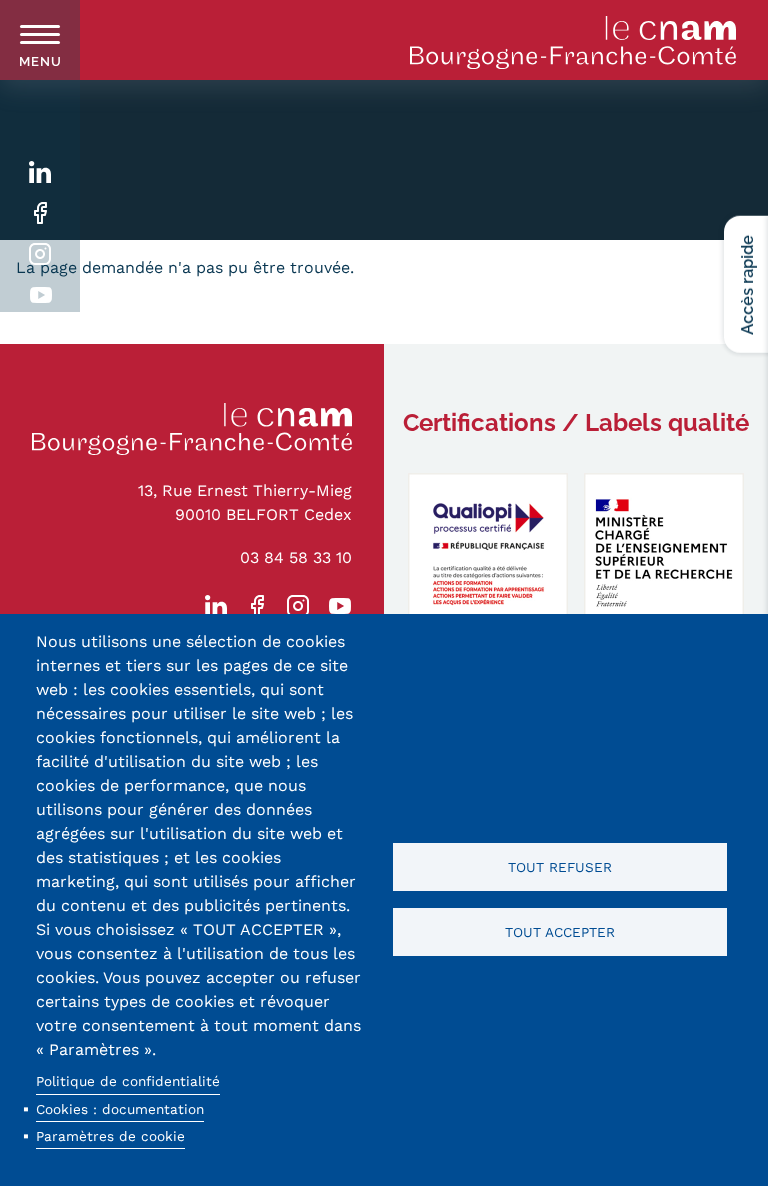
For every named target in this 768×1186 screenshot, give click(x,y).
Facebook (40, 213)
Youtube (40, 295)
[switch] (40, 40)
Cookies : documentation (120, 1109)
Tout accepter (560, 932)
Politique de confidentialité (128, 1081)
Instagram (40, 254)
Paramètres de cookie (110, 1136)
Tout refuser (560, 867)
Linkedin (40, 172)
